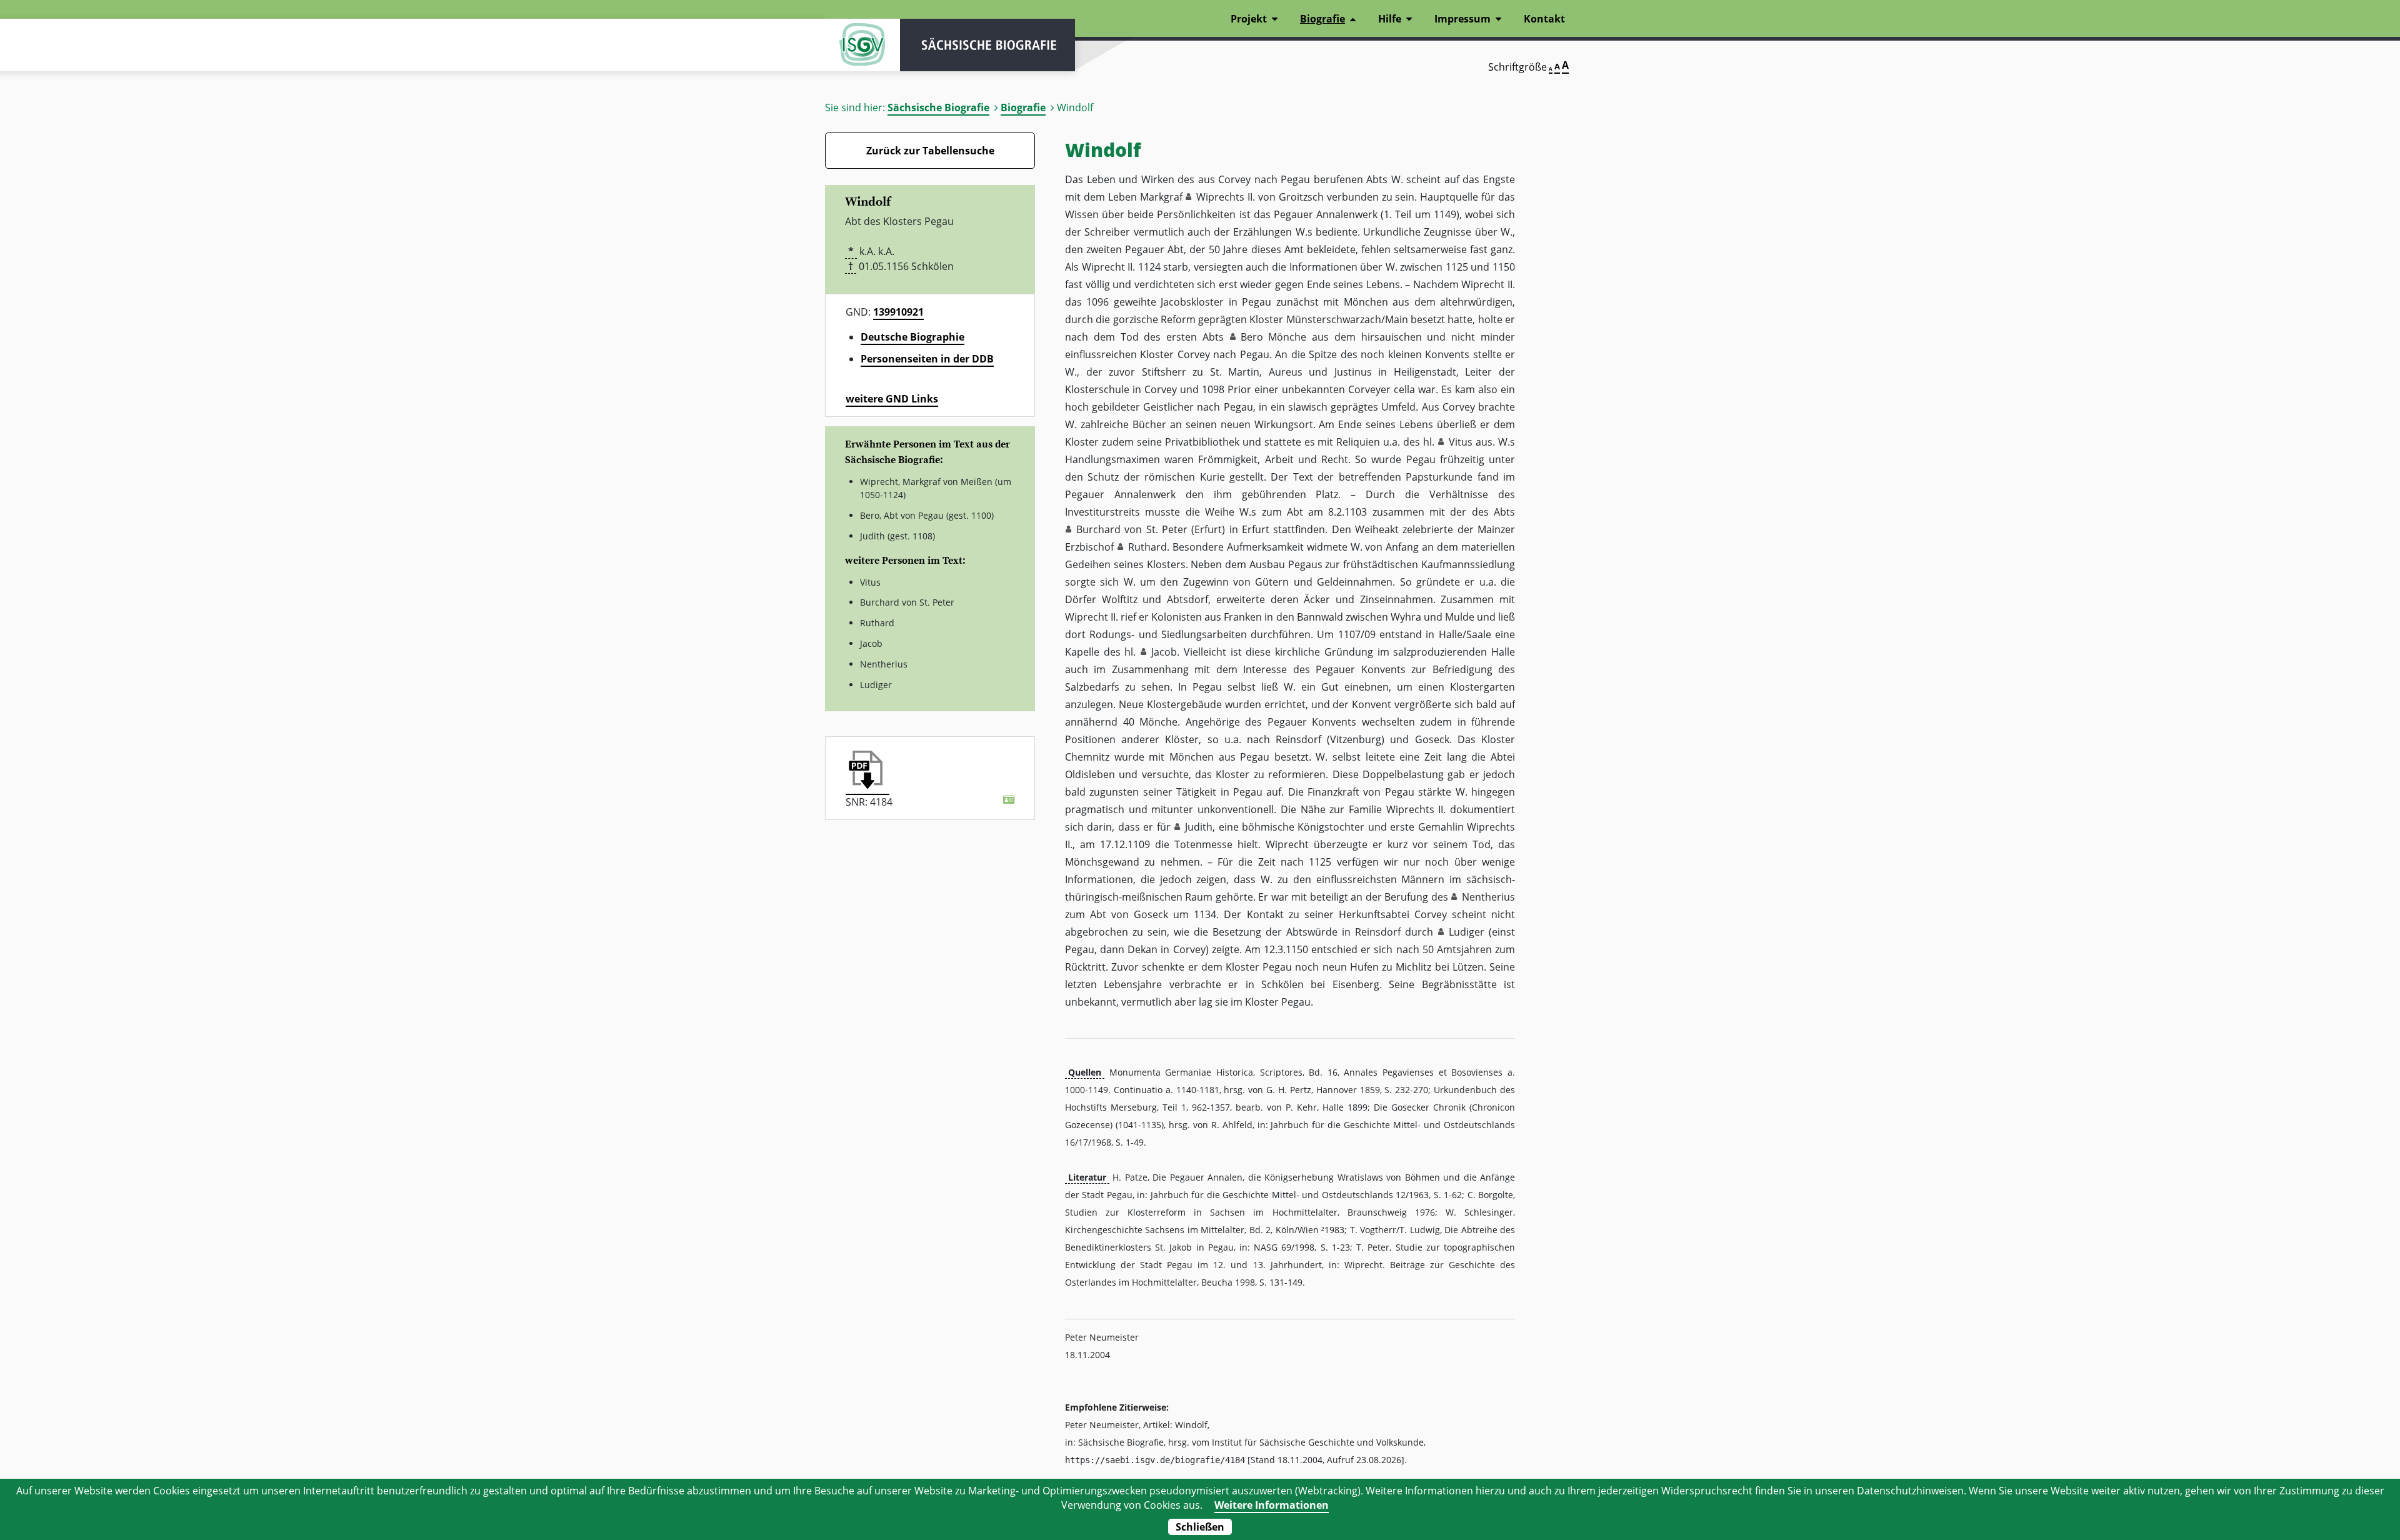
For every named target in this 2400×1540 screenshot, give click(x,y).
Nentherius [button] (1488, 897)
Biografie (1023, 107)
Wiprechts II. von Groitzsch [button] (1260, 197)
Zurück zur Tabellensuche (930, 151)
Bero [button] (1252, 337)
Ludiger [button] (1467, 932)
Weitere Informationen (1272, 1505)
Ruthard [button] (1147, 547)
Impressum (1462, 19)
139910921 (898, 312)
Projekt (1249, 19)
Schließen (1200, 1527)
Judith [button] (1199, 827)
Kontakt (1544, 19)
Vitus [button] (1461, 442)
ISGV (862, 45)
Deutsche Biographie (912, 337)
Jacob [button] (1164, 652)
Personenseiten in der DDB (927, 359)
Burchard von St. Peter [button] (1132, 529)
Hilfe (1390, 19)
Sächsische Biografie (938, 107)
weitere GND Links (892, 399)
